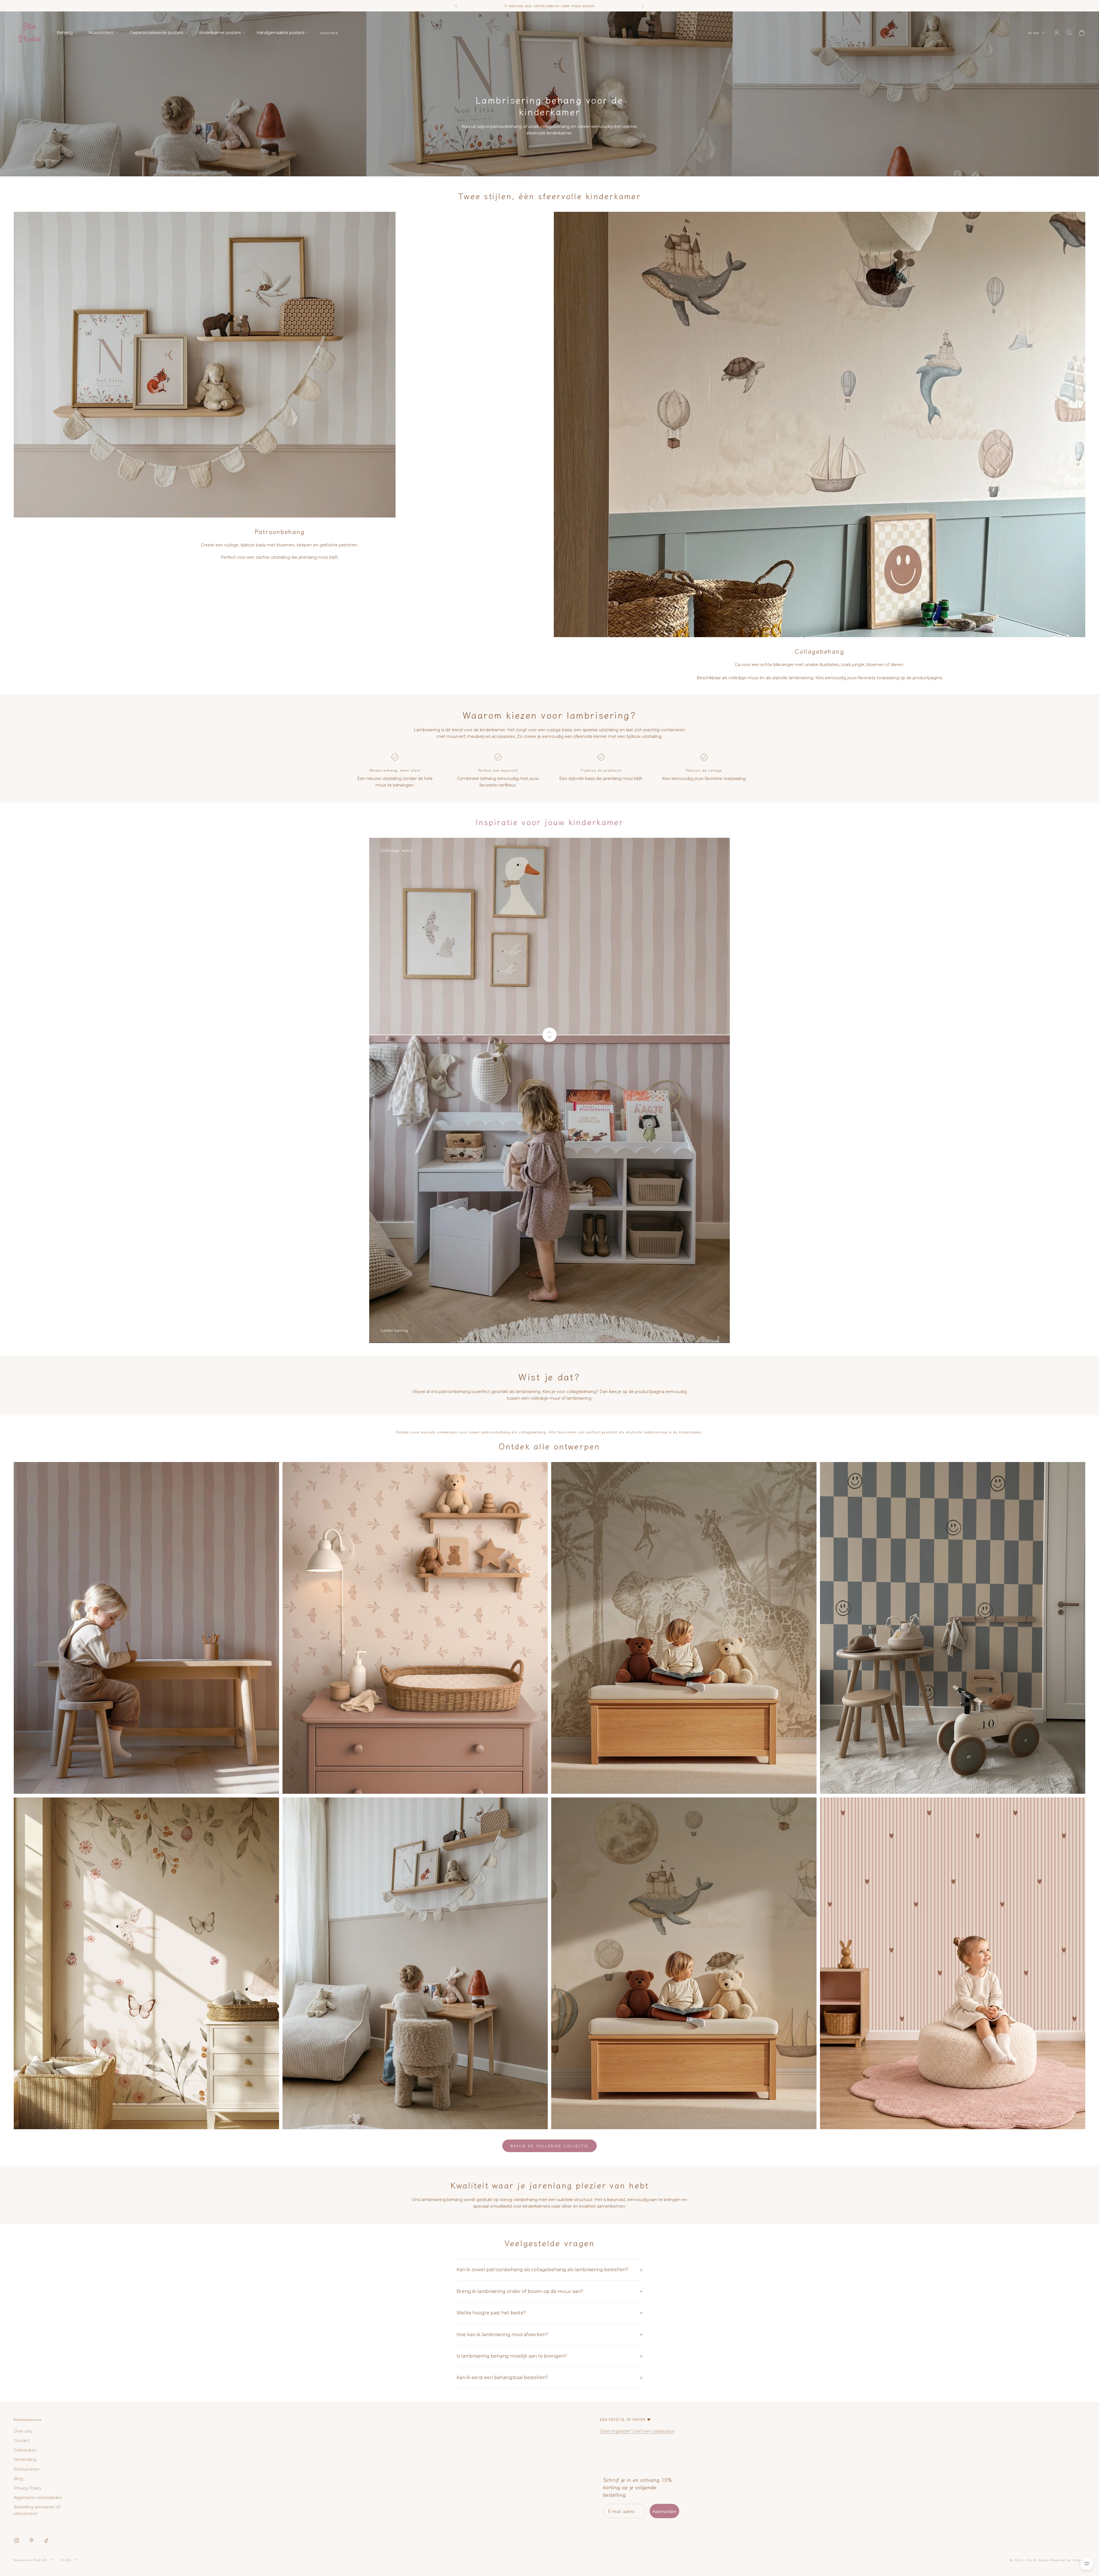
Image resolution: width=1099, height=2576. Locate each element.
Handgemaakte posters (280, 33)
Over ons (23, 2431)
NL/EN (1034, 33)
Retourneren (27, 2469)
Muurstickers (101, 33)
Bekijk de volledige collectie (549, 2146)
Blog (18, 2479)
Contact (22, 2441)
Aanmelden (664, 2511)
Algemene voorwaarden (38, 2498)
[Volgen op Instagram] (17, 2541)
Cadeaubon (25, 2450)
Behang (65, 33)
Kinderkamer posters (220, 33)
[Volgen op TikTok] (46, 2541)
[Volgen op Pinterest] (31, 2541)
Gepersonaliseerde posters (157, 33)
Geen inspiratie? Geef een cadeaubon (637, 2431)
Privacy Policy (28, 2488)
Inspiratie (329, 32)
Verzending (25, 2460)
